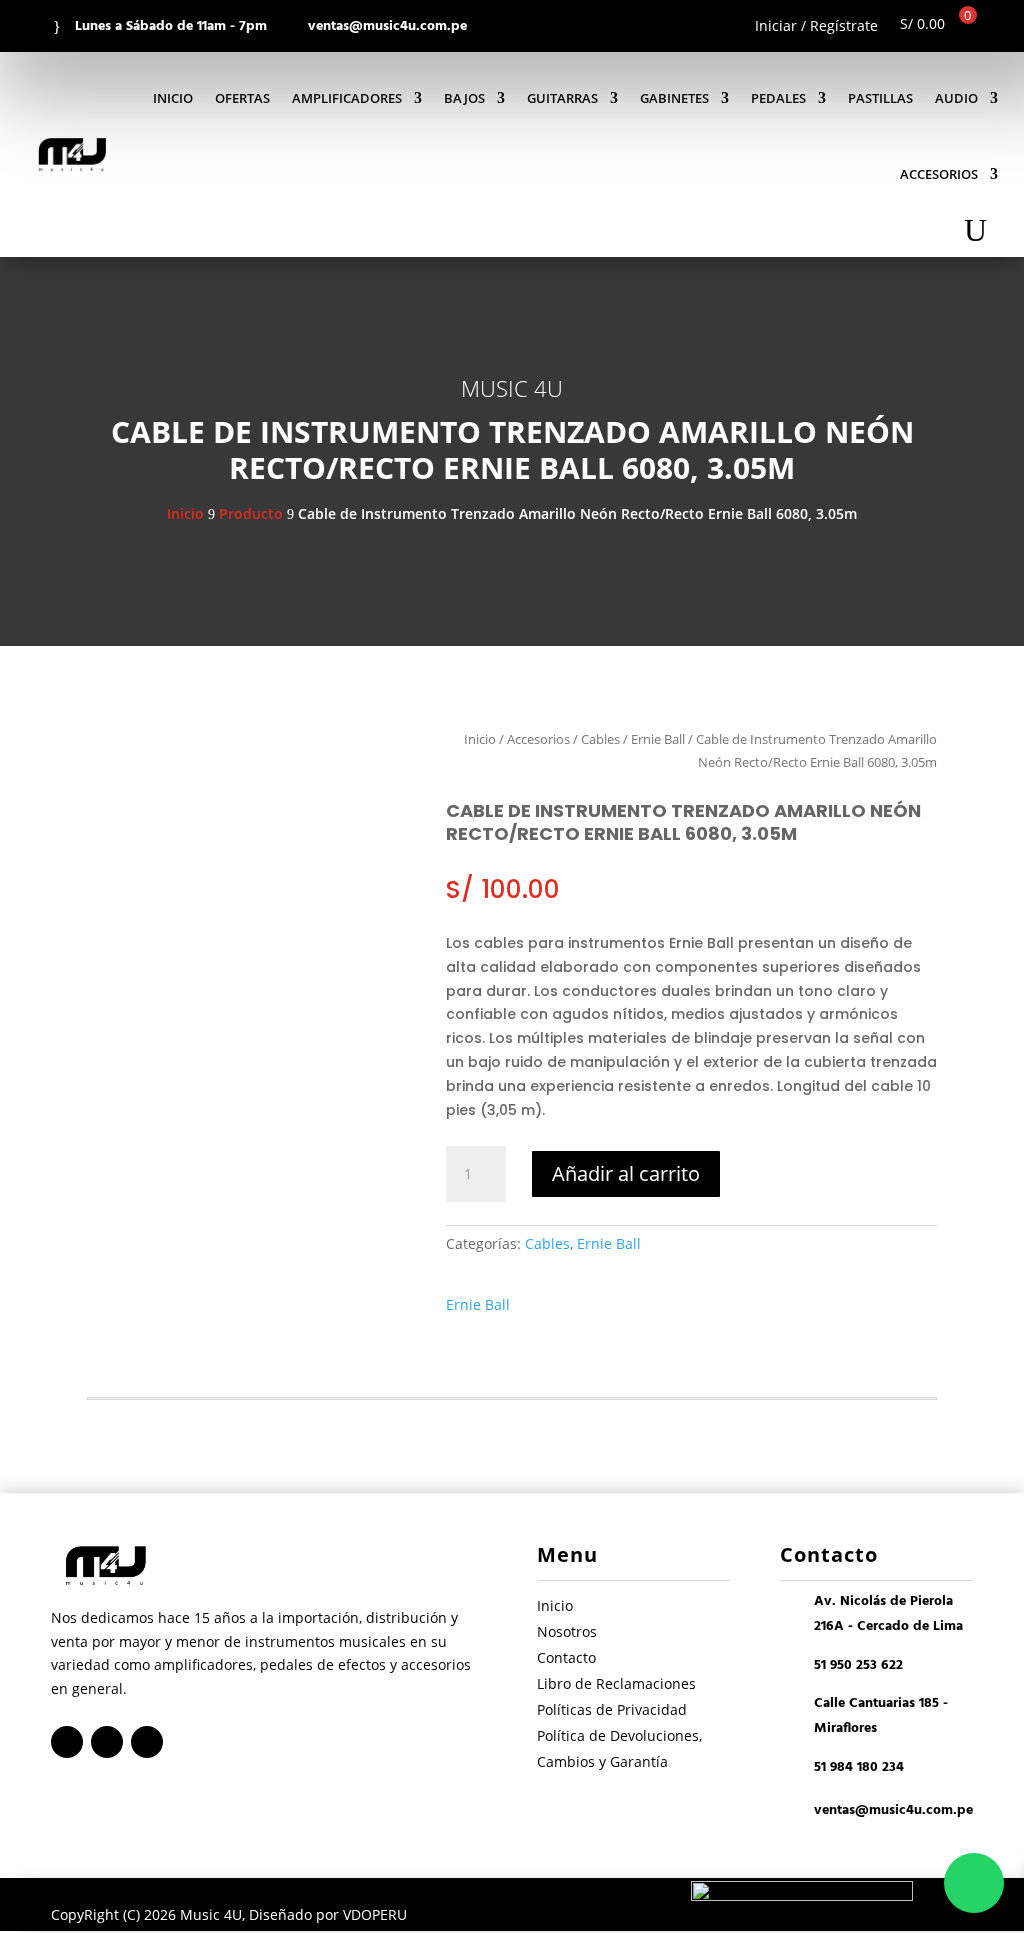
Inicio (173, 98)
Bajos (464, 98)
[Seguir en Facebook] (67, 1742)
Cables (600, 739)
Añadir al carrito (626, 1173)
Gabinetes (674, 98)
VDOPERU (375, 1914)
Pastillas (880, 98)
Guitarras (562, 98)
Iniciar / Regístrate (816, 27)
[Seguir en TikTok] (147, 1742)
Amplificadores (347, 98)
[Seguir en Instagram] (107, 1742)
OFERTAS (242, 98)
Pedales (778, 98)
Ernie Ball (658, 739)
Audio (956, 98)
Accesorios (939, 174)
